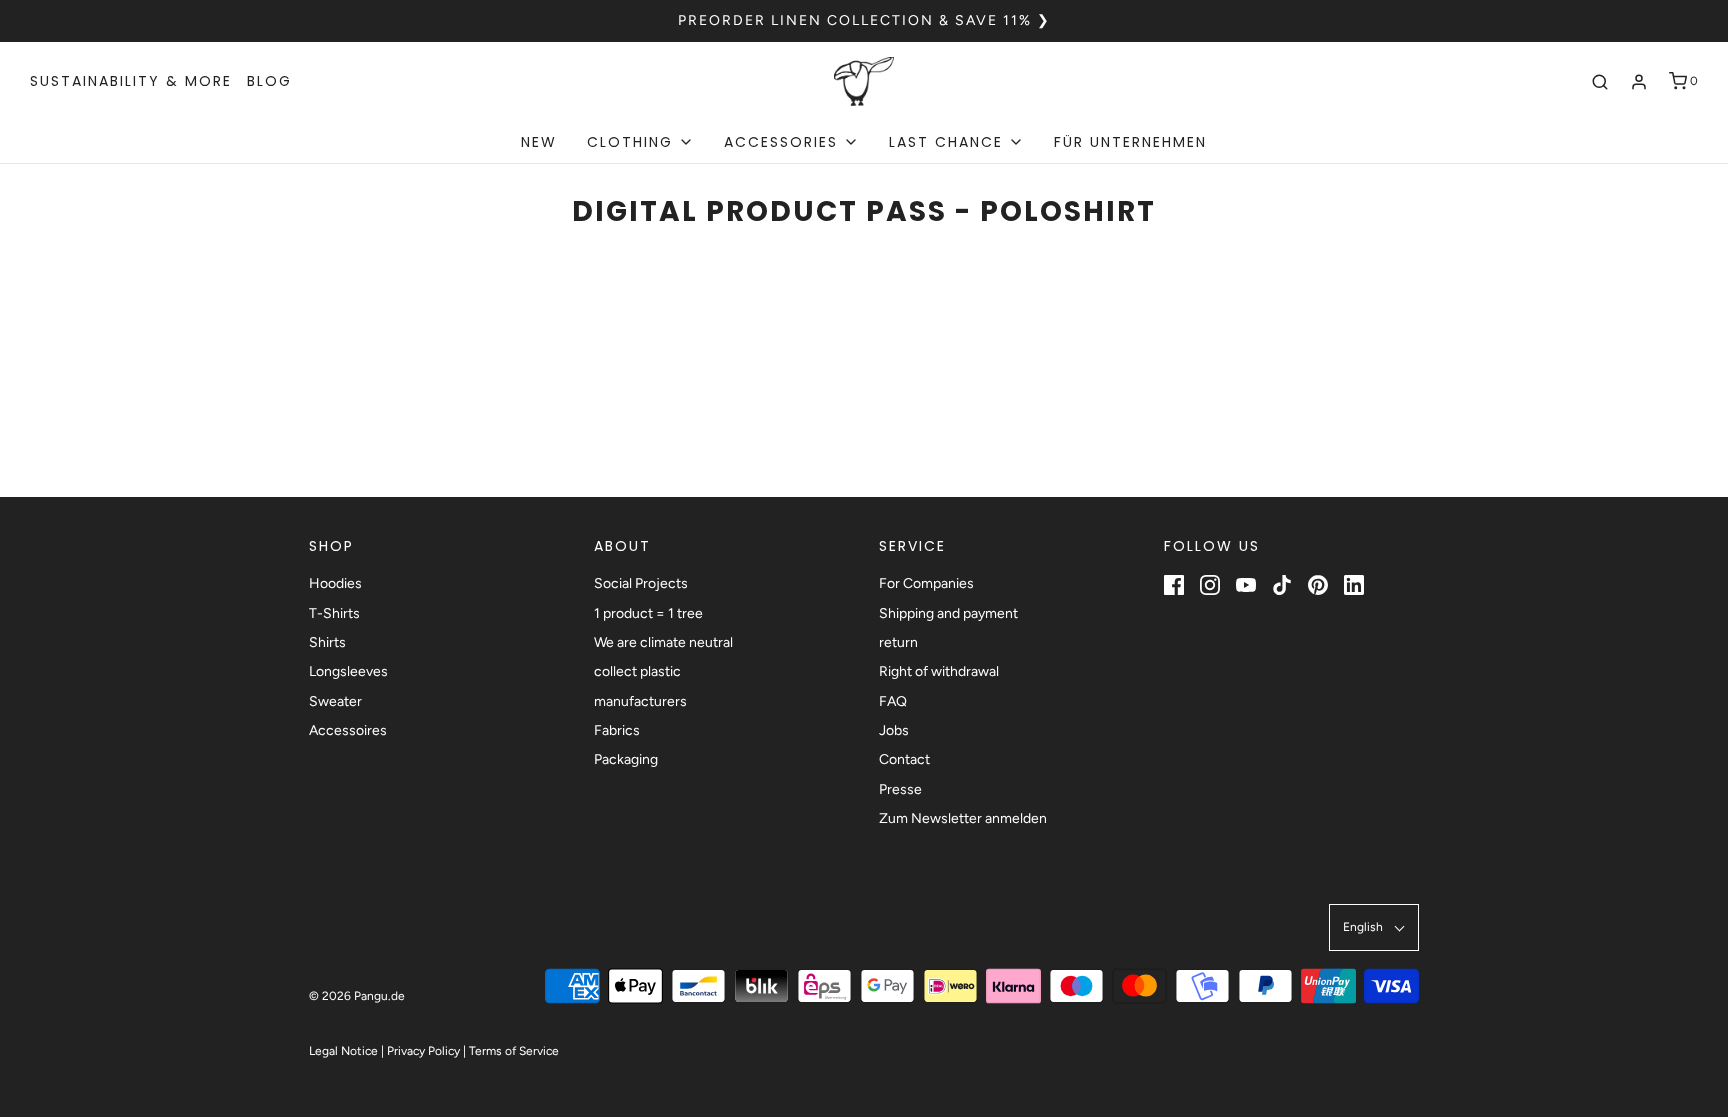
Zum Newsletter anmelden (963, 818)
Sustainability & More (131, 81)
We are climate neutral (663, 642)
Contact (904, 759)
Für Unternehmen (1130, 142)
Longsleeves (348, 671)
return (898, 642)
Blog (269, 81)
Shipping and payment (948, 613)
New (539, 142)
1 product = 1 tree (648, 613)
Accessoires (348, 730)
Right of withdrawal (939, 671)
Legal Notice (343, 1051)
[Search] (1600, 82)
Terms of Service (514, 1051)
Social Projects (641, 583)
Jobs (894, 730)
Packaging (626, 759)
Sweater (335, 701)
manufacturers (640, 701)
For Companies (926, 583)
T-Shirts (334, 613)
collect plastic (637, 671)
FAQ (893, 701)
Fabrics (617, 730)
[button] (1374, 927)
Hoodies (335, 583)
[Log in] (1639, 82)
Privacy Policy (423, 1051)
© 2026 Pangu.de (357, 996)
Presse (900, 789)
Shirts (327, 642)
